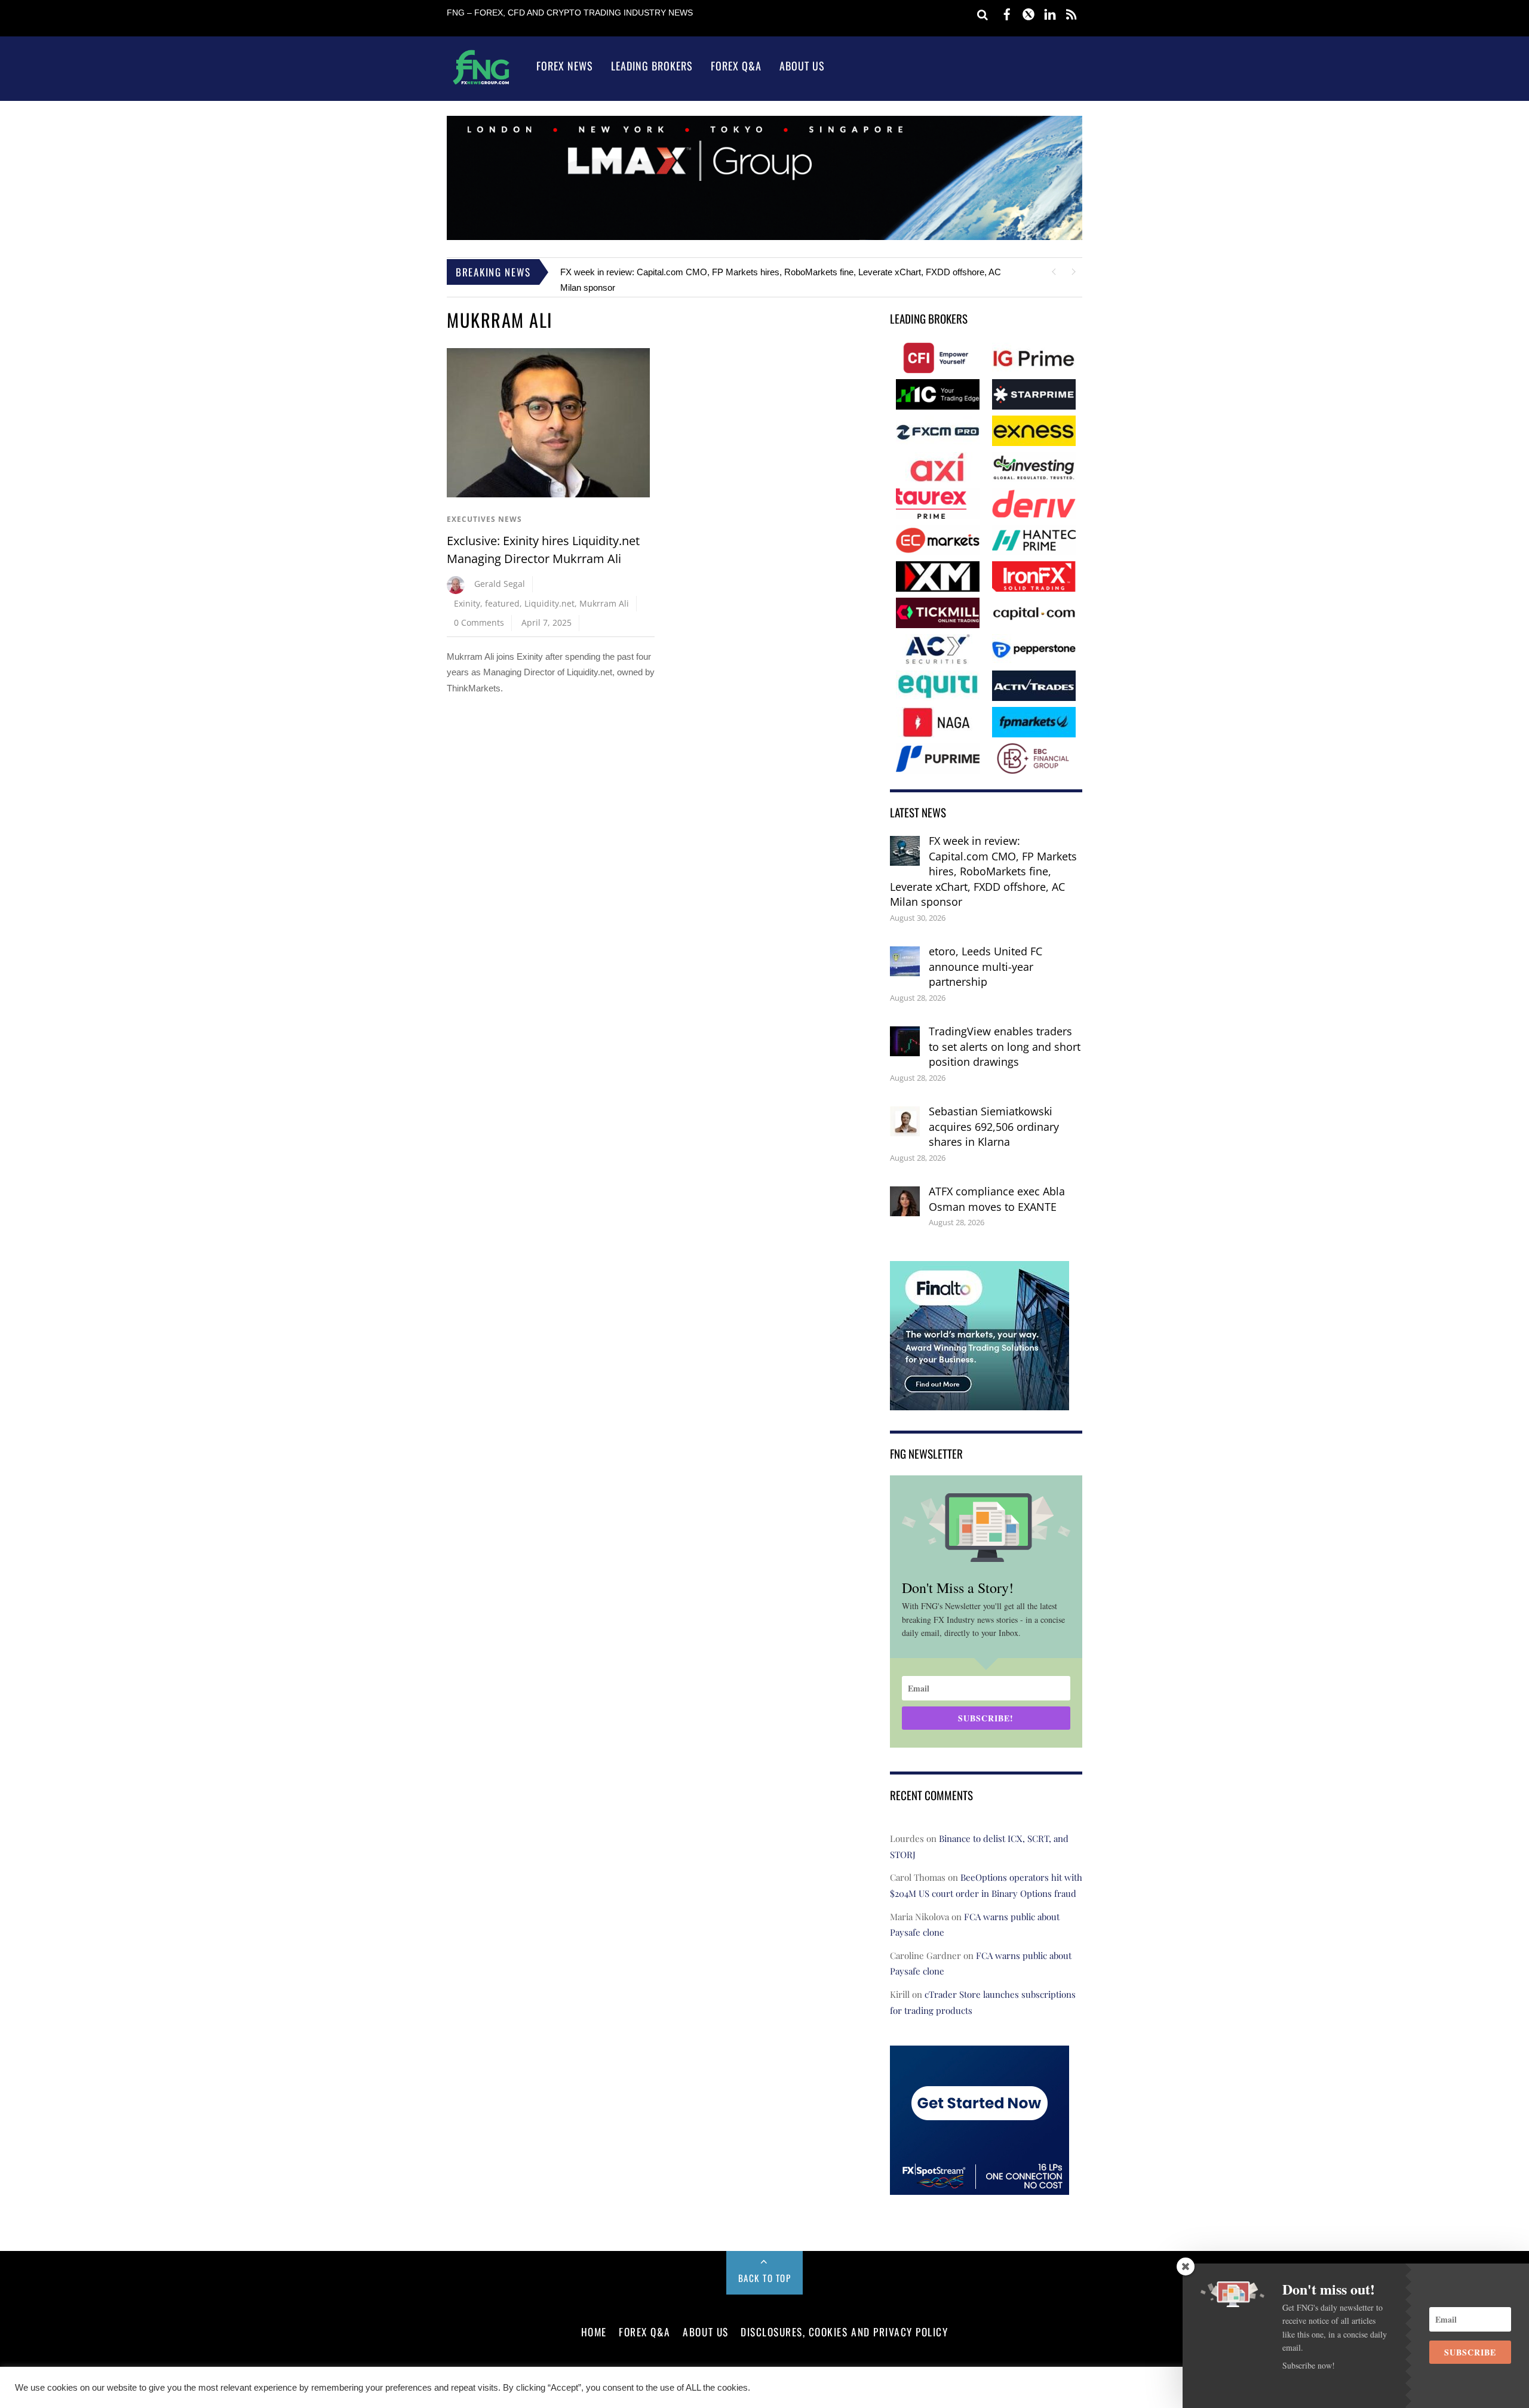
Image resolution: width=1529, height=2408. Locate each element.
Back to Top (765, 2274)
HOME (594, 2328)
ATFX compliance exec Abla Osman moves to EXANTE (997, 1195)
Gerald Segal (500, 580)
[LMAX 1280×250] (764, 237)
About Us (802, 66)
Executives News (484, 516)
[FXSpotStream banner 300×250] (980, 2183)
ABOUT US (705, 2328)
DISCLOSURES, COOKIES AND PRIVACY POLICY (844, 2328)
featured (502, 600)
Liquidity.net (549, 600)
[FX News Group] (481, 84)
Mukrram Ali (604, 600)
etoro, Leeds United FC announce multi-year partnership (669, 272)
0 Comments (479, 619)
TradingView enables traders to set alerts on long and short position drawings (1005, 1043)
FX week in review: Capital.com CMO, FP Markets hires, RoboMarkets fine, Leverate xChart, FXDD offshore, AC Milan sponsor (983, 868)
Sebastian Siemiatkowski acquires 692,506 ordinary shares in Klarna (994, 1123)
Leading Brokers (652, 66)
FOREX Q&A (645, 2328)
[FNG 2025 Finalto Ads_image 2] (980, 1398)
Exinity (467, 600)
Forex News (565, 66)
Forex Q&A (736, 66)
